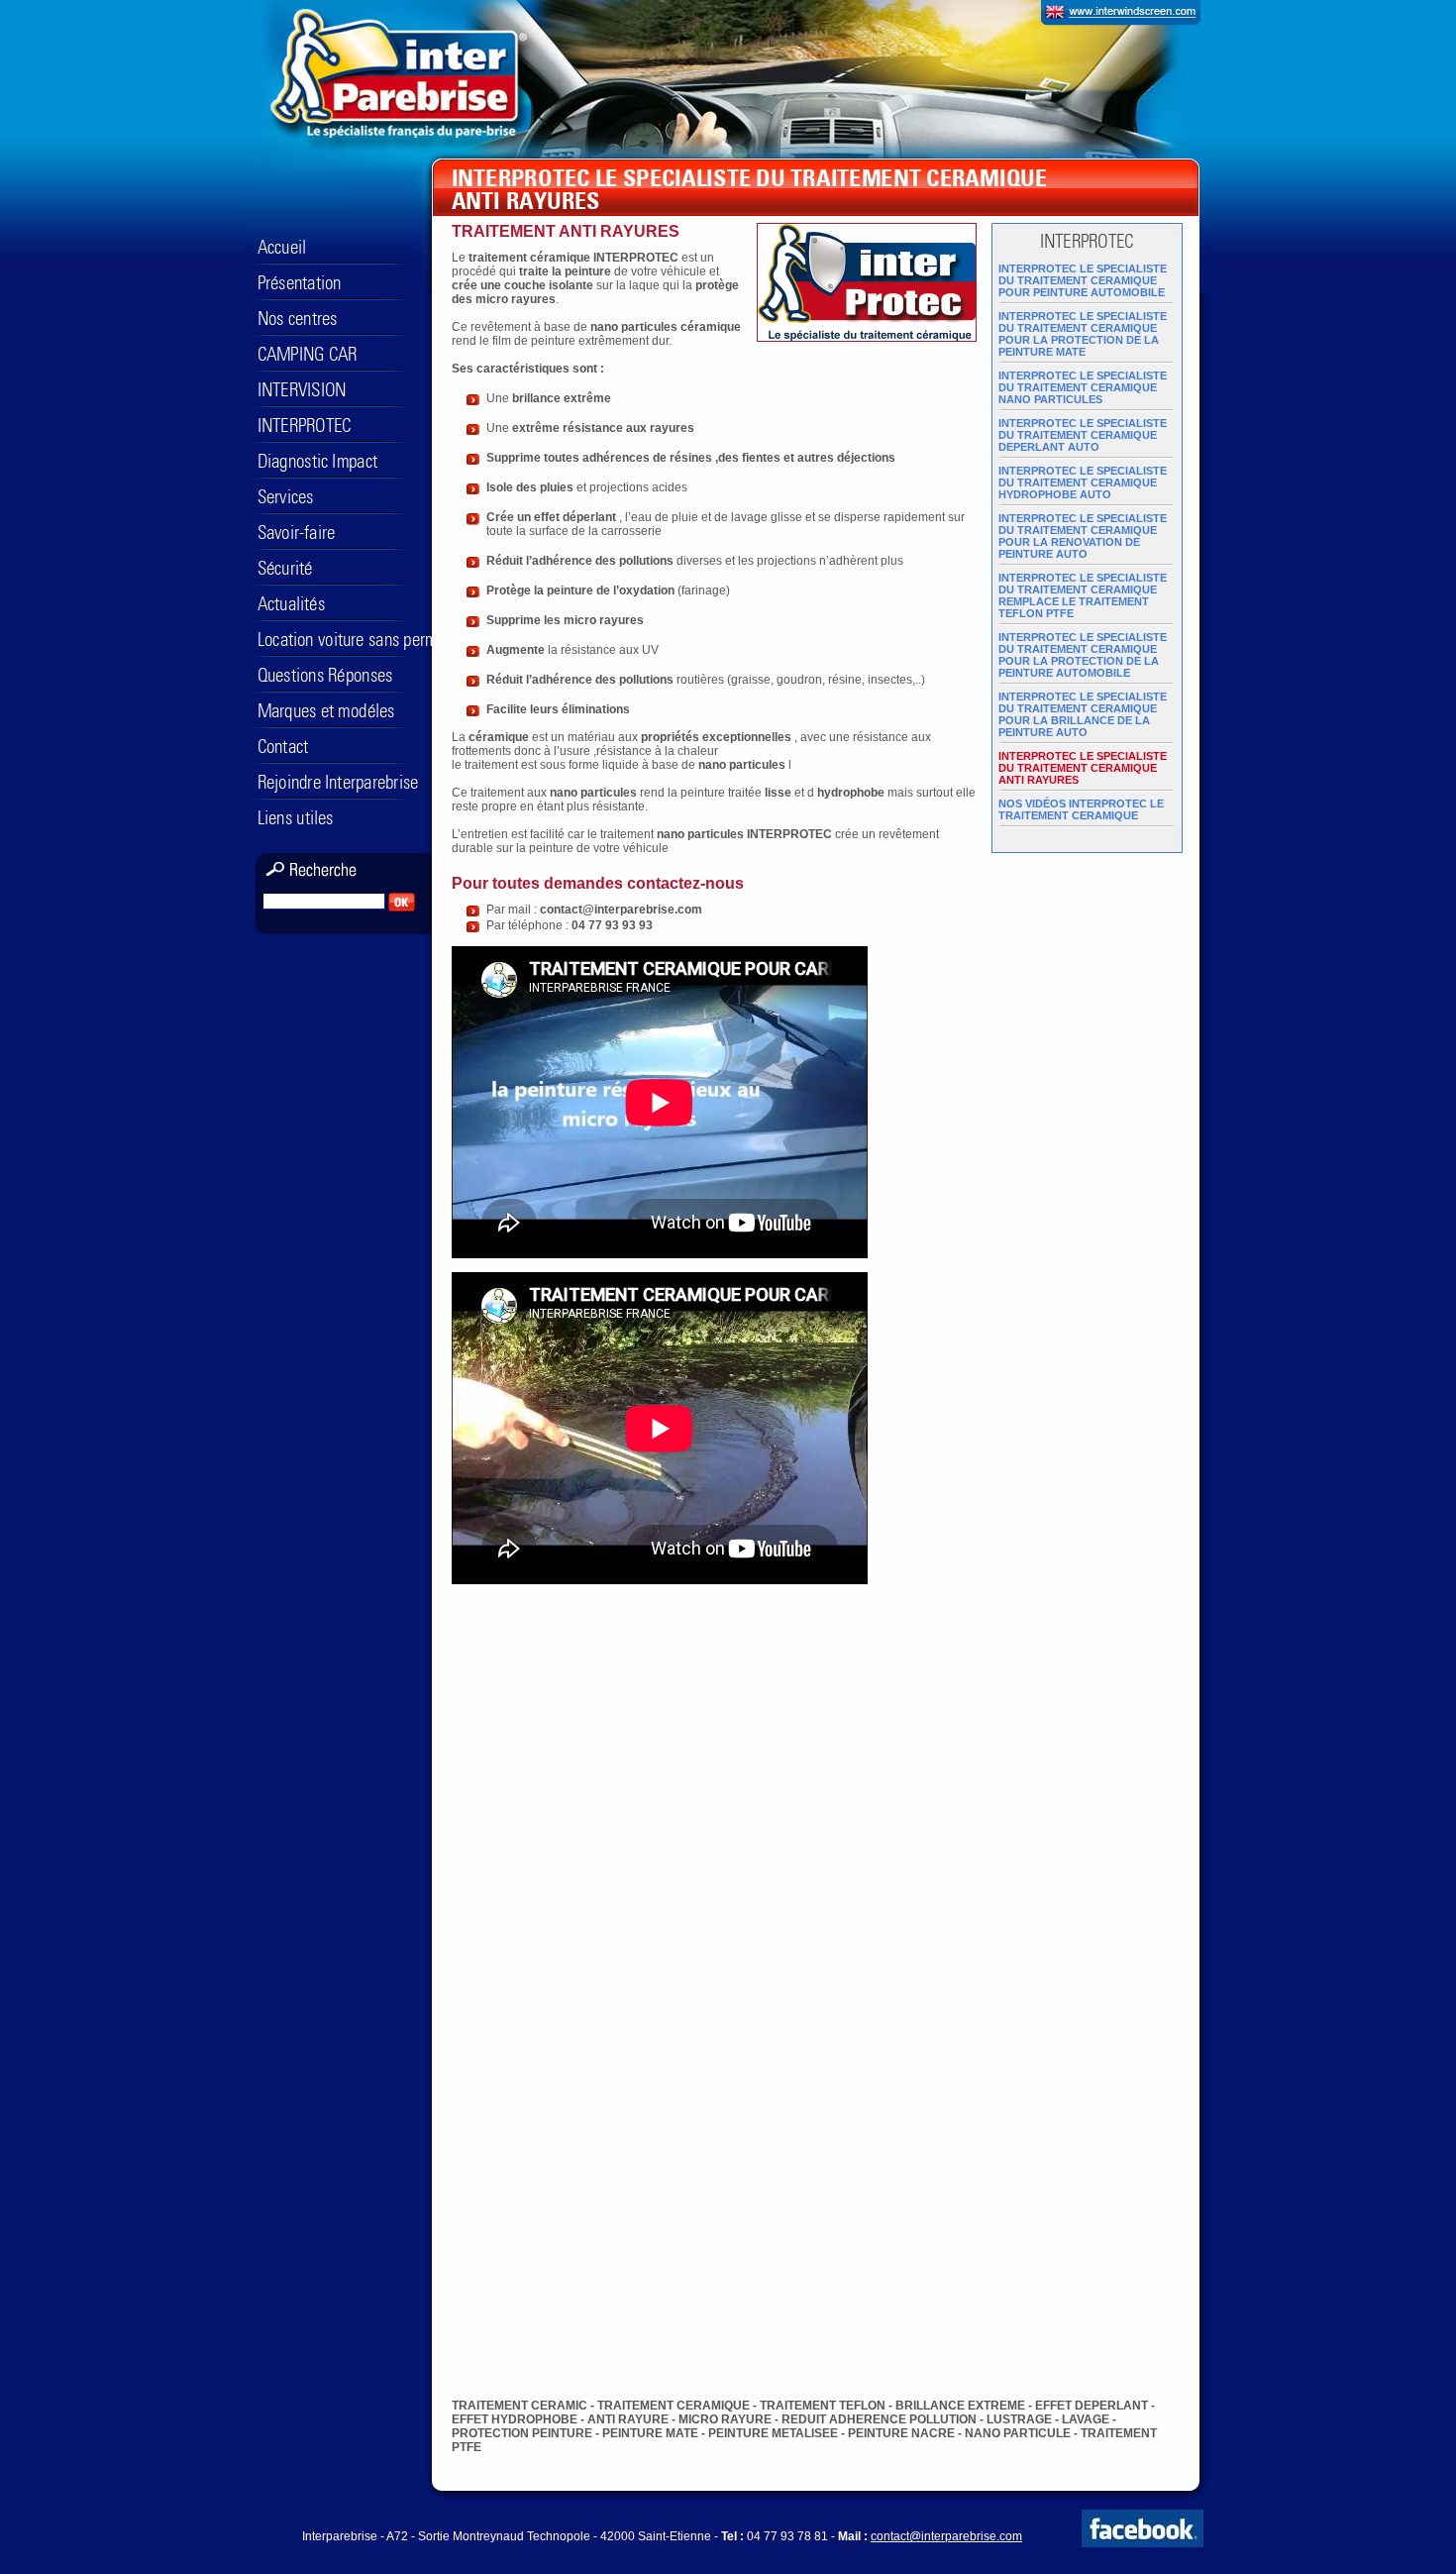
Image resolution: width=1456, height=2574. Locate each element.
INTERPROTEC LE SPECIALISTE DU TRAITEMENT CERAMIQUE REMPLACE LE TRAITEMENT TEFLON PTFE (1083, 595)
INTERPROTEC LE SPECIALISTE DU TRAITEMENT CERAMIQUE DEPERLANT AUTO (1083, 435)
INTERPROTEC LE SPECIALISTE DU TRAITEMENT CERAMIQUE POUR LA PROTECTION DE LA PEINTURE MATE (1083, 334)
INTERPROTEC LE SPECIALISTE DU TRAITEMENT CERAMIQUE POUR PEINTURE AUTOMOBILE (1083, 280)
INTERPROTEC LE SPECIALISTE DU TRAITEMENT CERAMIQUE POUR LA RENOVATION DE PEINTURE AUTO (1083, 536)
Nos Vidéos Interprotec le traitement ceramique (1081, 809)
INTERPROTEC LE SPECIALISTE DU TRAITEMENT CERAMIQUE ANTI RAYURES (1083, 768)
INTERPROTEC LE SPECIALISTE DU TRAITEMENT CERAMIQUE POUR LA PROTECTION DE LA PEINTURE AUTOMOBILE (1083, 655)
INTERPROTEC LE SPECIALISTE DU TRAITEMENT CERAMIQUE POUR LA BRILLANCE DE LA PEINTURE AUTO (1083, 714)
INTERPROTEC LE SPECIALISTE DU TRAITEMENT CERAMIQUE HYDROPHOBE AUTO (1083, 483)
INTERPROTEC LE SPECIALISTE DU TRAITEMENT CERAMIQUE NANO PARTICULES (1083, 387)
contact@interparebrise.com (946, 2536)
